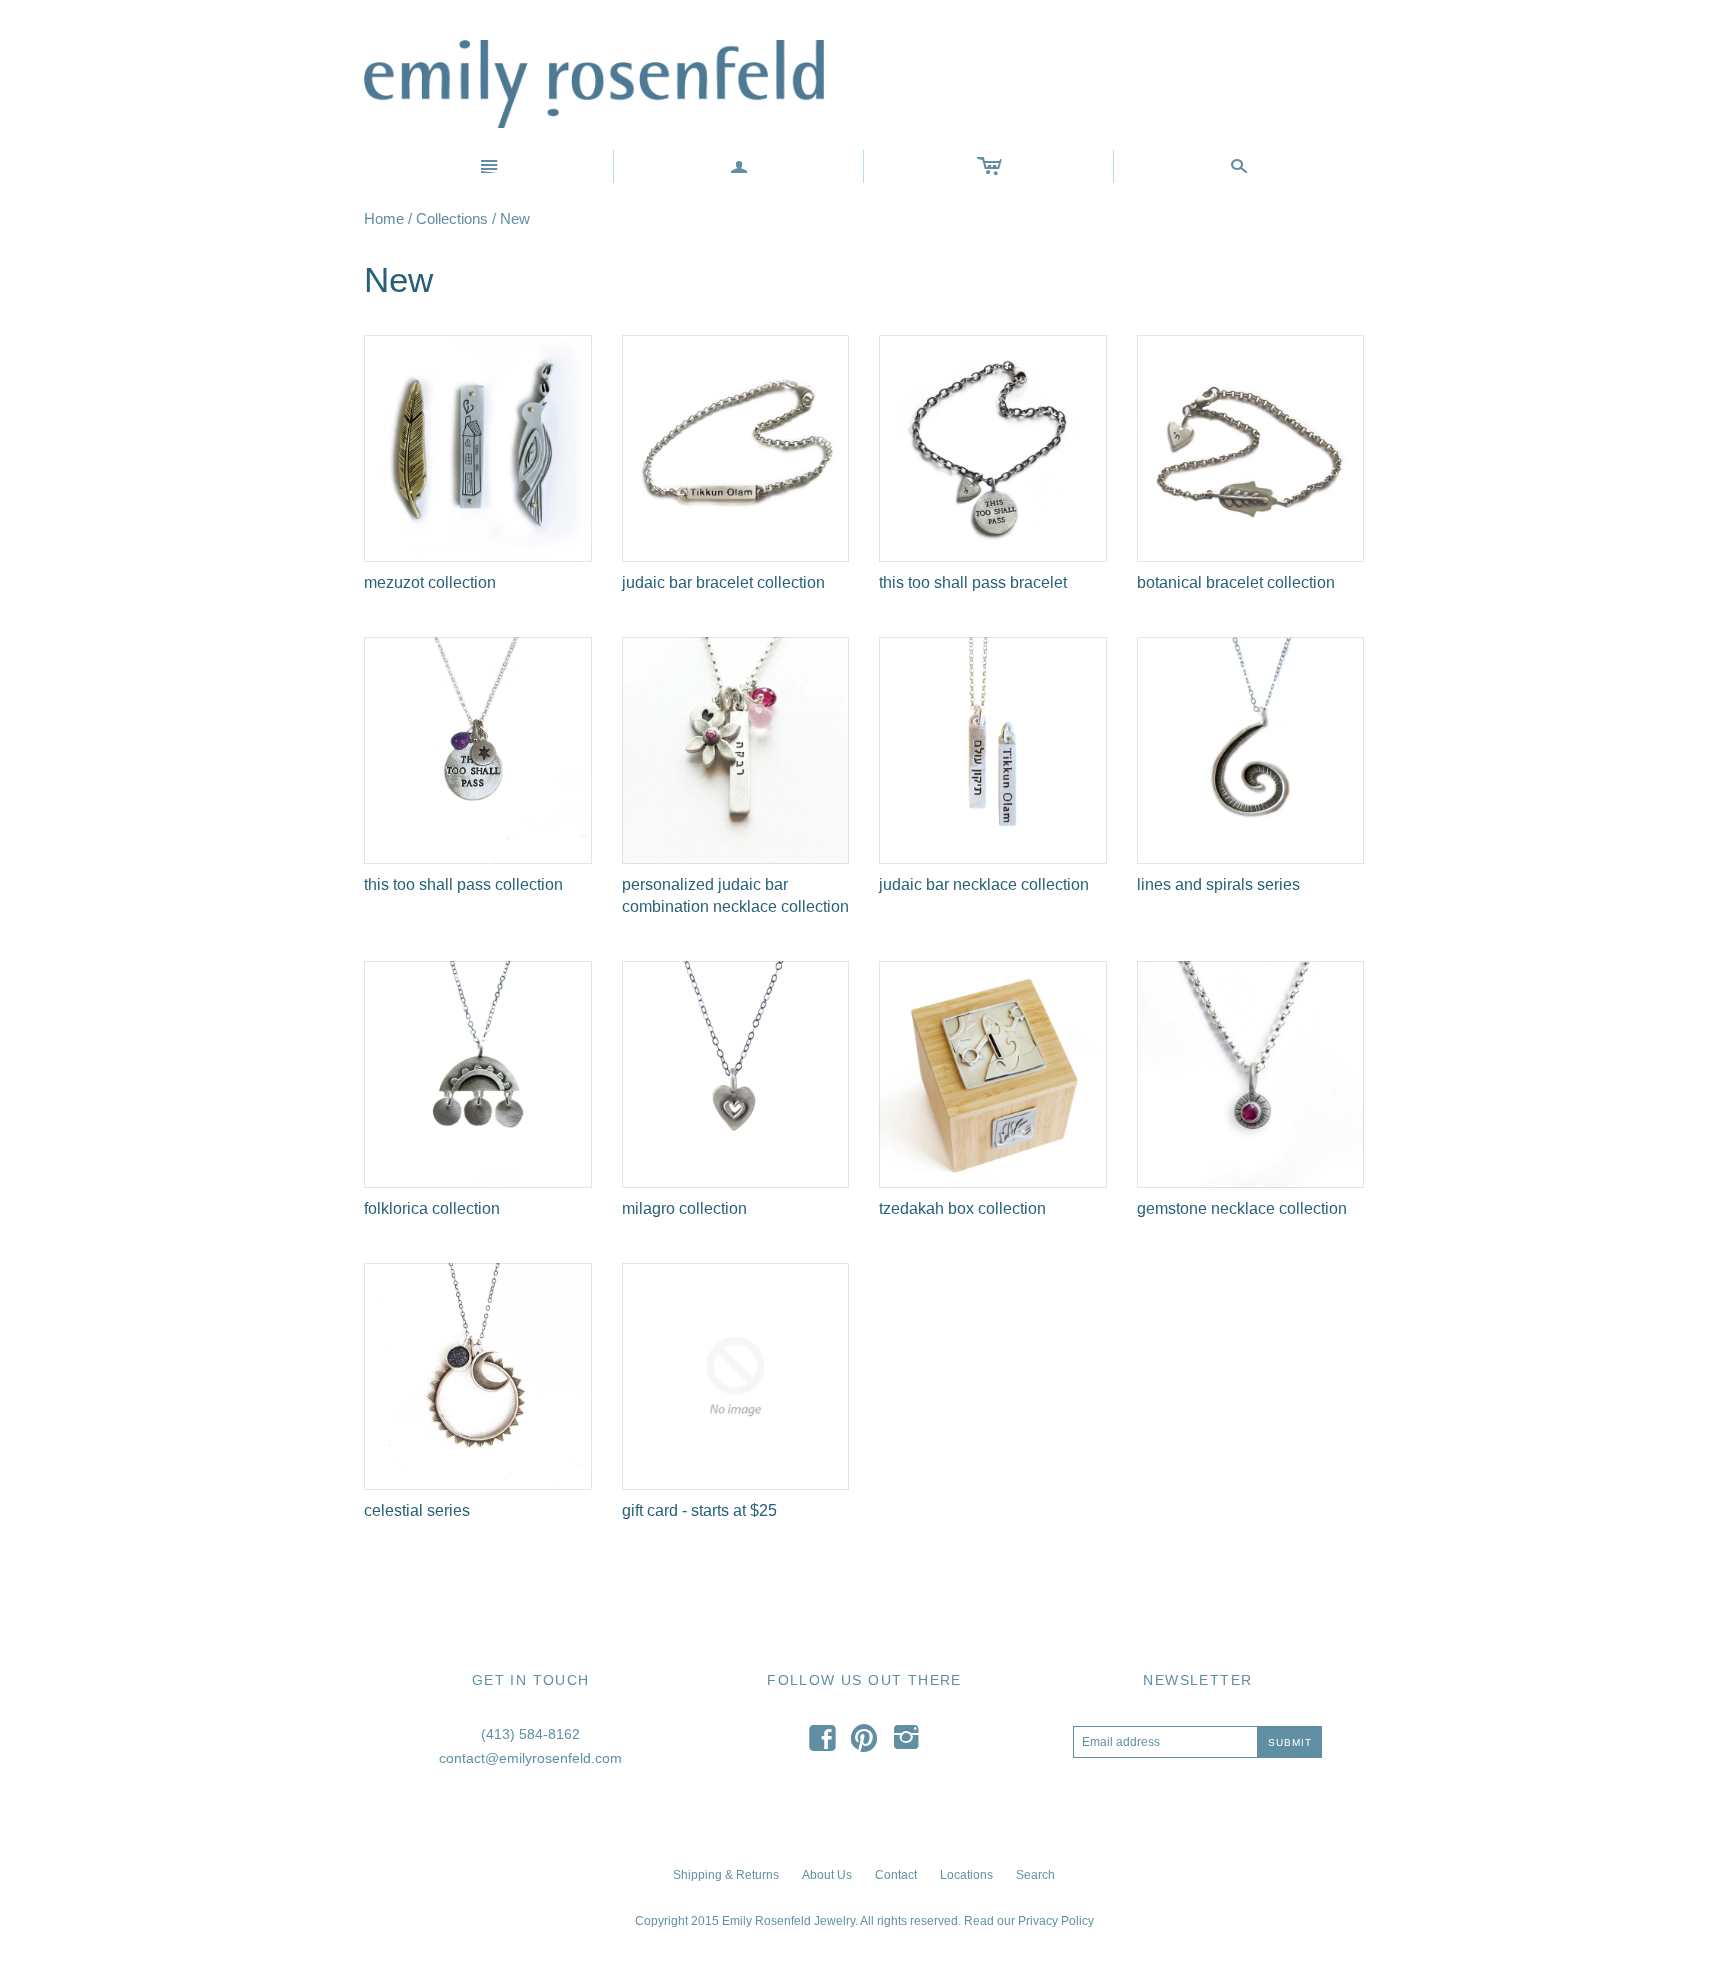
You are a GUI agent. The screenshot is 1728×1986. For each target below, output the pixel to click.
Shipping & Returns (726, 1875)
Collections (452, 218)
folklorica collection (432, 1208)
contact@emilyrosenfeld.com (530, 1758)
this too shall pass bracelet (973, 582)
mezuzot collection (430, 582)
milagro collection (684, 1208)
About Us (827, 1875)
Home (384, 218)
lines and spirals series (1218, 884)
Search (1035, 1875)
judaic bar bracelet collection (723, 582)
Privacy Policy (1056, 1921)
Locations (966, 1875)
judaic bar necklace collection (984, 884)
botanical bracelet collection (1236, 582)
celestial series (417, 1510)
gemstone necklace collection (1242, 1208)
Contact (896, 1875)
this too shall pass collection (463, 884)
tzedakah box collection (962, 1208)
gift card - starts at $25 (699, 1510)
